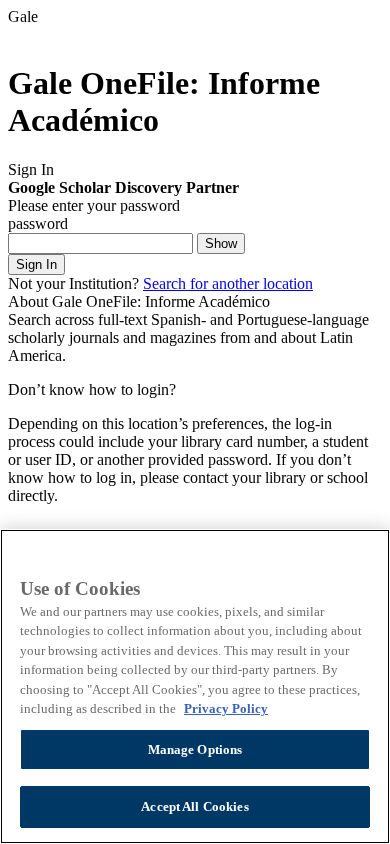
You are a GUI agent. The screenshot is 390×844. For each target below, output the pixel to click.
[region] (195, 686)
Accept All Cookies (194, 806)
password (38, 223)
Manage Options (195, 749)
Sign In (36, 264)
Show (221, 243)
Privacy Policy (226, 708)
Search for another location (228, 283)
